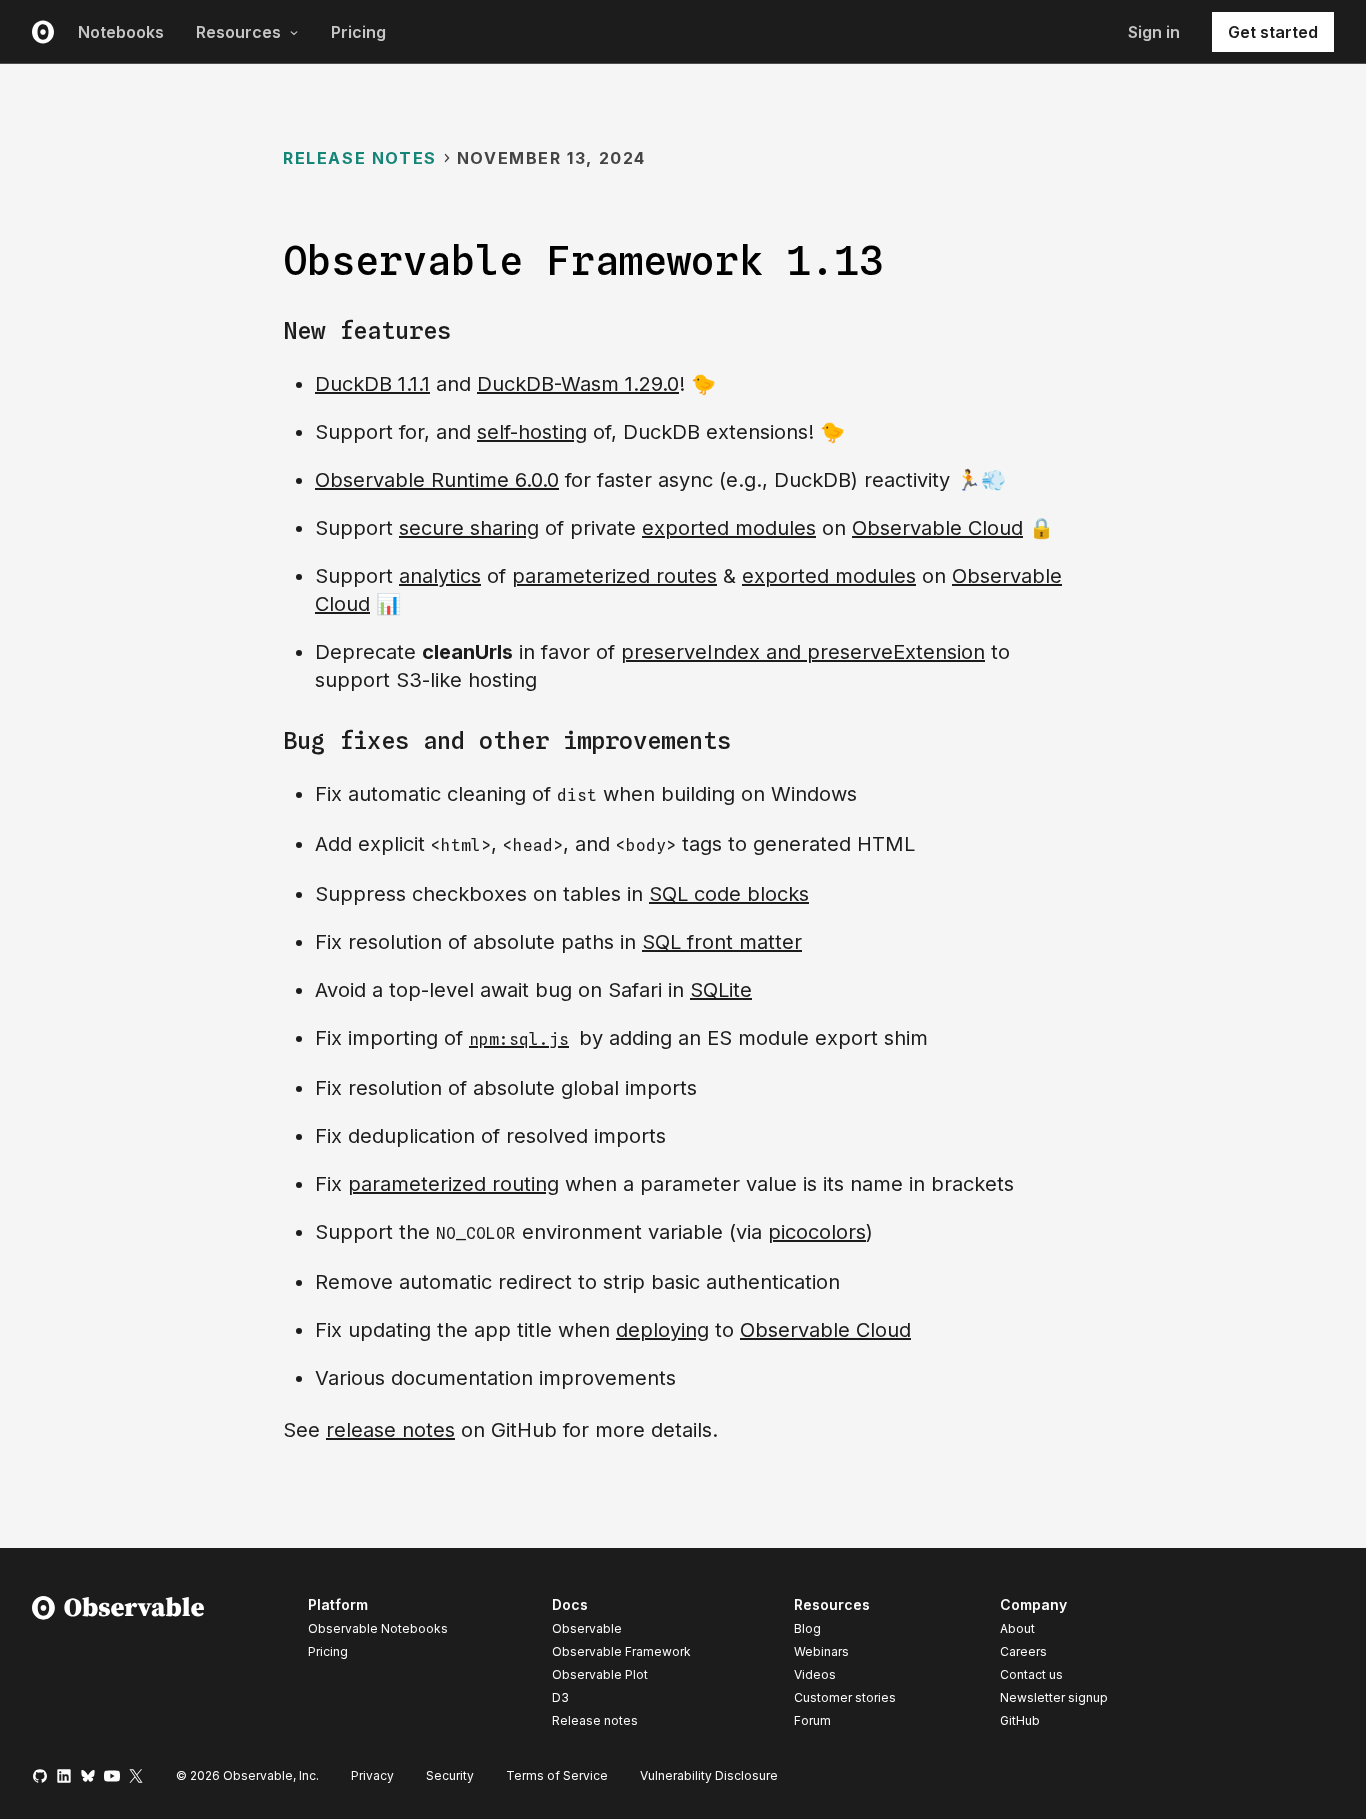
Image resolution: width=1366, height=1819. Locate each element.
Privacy (372, 1775)
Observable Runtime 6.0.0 (437, 480)
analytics (440, 576)
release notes (390, 1430)
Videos (815, 1674)
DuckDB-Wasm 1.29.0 (578, 384)
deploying (662, 1330)
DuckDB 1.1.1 (372, 384)
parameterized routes (614, 576)
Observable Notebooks (378, 1628)
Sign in (1154, 32)
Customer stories (845, 1697)
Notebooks (121, 32)
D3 (560, 1697)
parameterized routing (453, 1184)
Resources (238, 32)
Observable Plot (600, 1674)
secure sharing (469, 528)
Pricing (358, 32)
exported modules (729, 528)
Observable (587, 1628)
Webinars (821, 1651)
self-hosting (532, 432)
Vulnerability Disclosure (709, 1775)
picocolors (817, 1232)
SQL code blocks (729, 894)
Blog (807, 1628)
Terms (557, 1775)
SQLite (721, 990)
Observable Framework (621, 1651)
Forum (812, 1720)
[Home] (118, 1666)
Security (450, 1775)
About (1017, 1628)
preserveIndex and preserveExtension (803, 652)
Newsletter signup (1054, 1698)
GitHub (1020, 1720)
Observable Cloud (937, 528)
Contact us (1031, 1675)
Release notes (360, 158)
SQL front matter (722, 942)
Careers (1023, 1651)
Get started (1273, 32)
